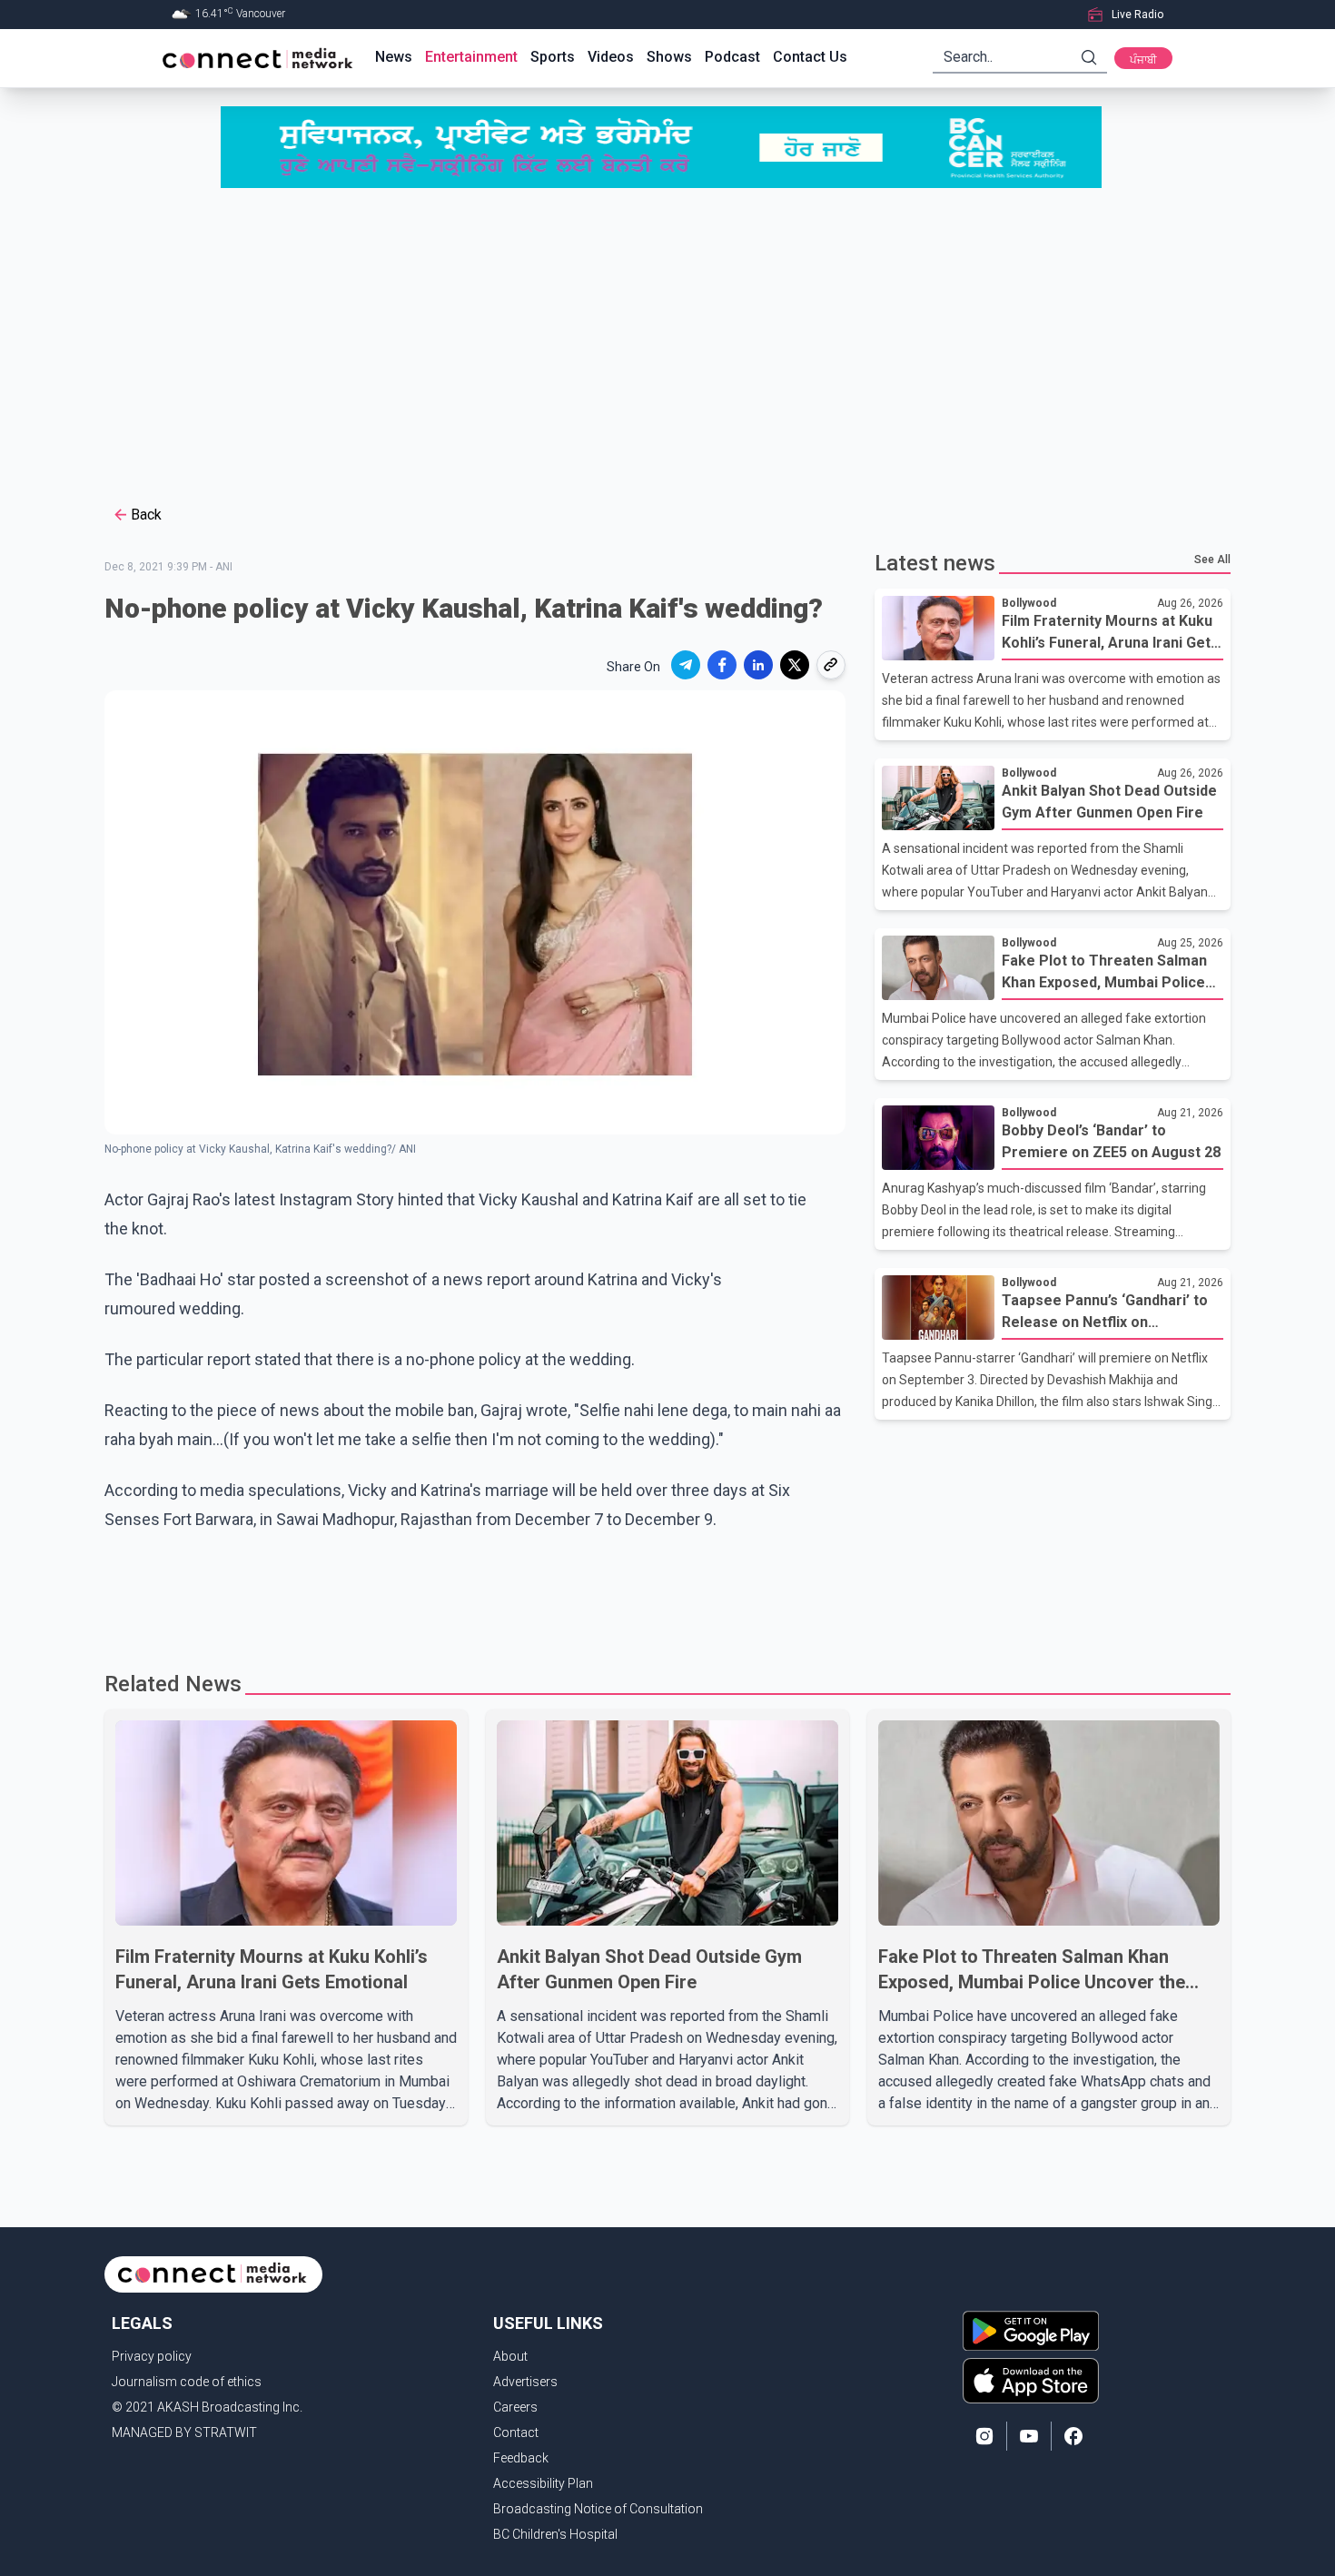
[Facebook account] (1073, 2436)
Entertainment (471, 57)
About (510, 2356)
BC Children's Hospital (555, 2534)
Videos (611, 57)
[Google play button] (1031, 2331)
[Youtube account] (1029, 2436)
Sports (553, 57)
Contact (516, 2432)
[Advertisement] (667, 344)
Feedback (521, 2458)
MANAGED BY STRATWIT (184, 2432)
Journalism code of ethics (187, 2382)
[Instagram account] (984, 2436)
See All (1212, 560)
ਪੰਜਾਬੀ (1143, 60)
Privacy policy (152, 2356)
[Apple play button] (1031, 2381)
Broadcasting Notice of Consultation (598, 2509)
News (394, 57)
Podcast (732, 57)
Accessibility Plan (543, 2483)
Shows (669, 57)
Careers (515, 2407)
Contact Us (810, 57)
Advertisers (525, 2382)
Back (146, 515)
